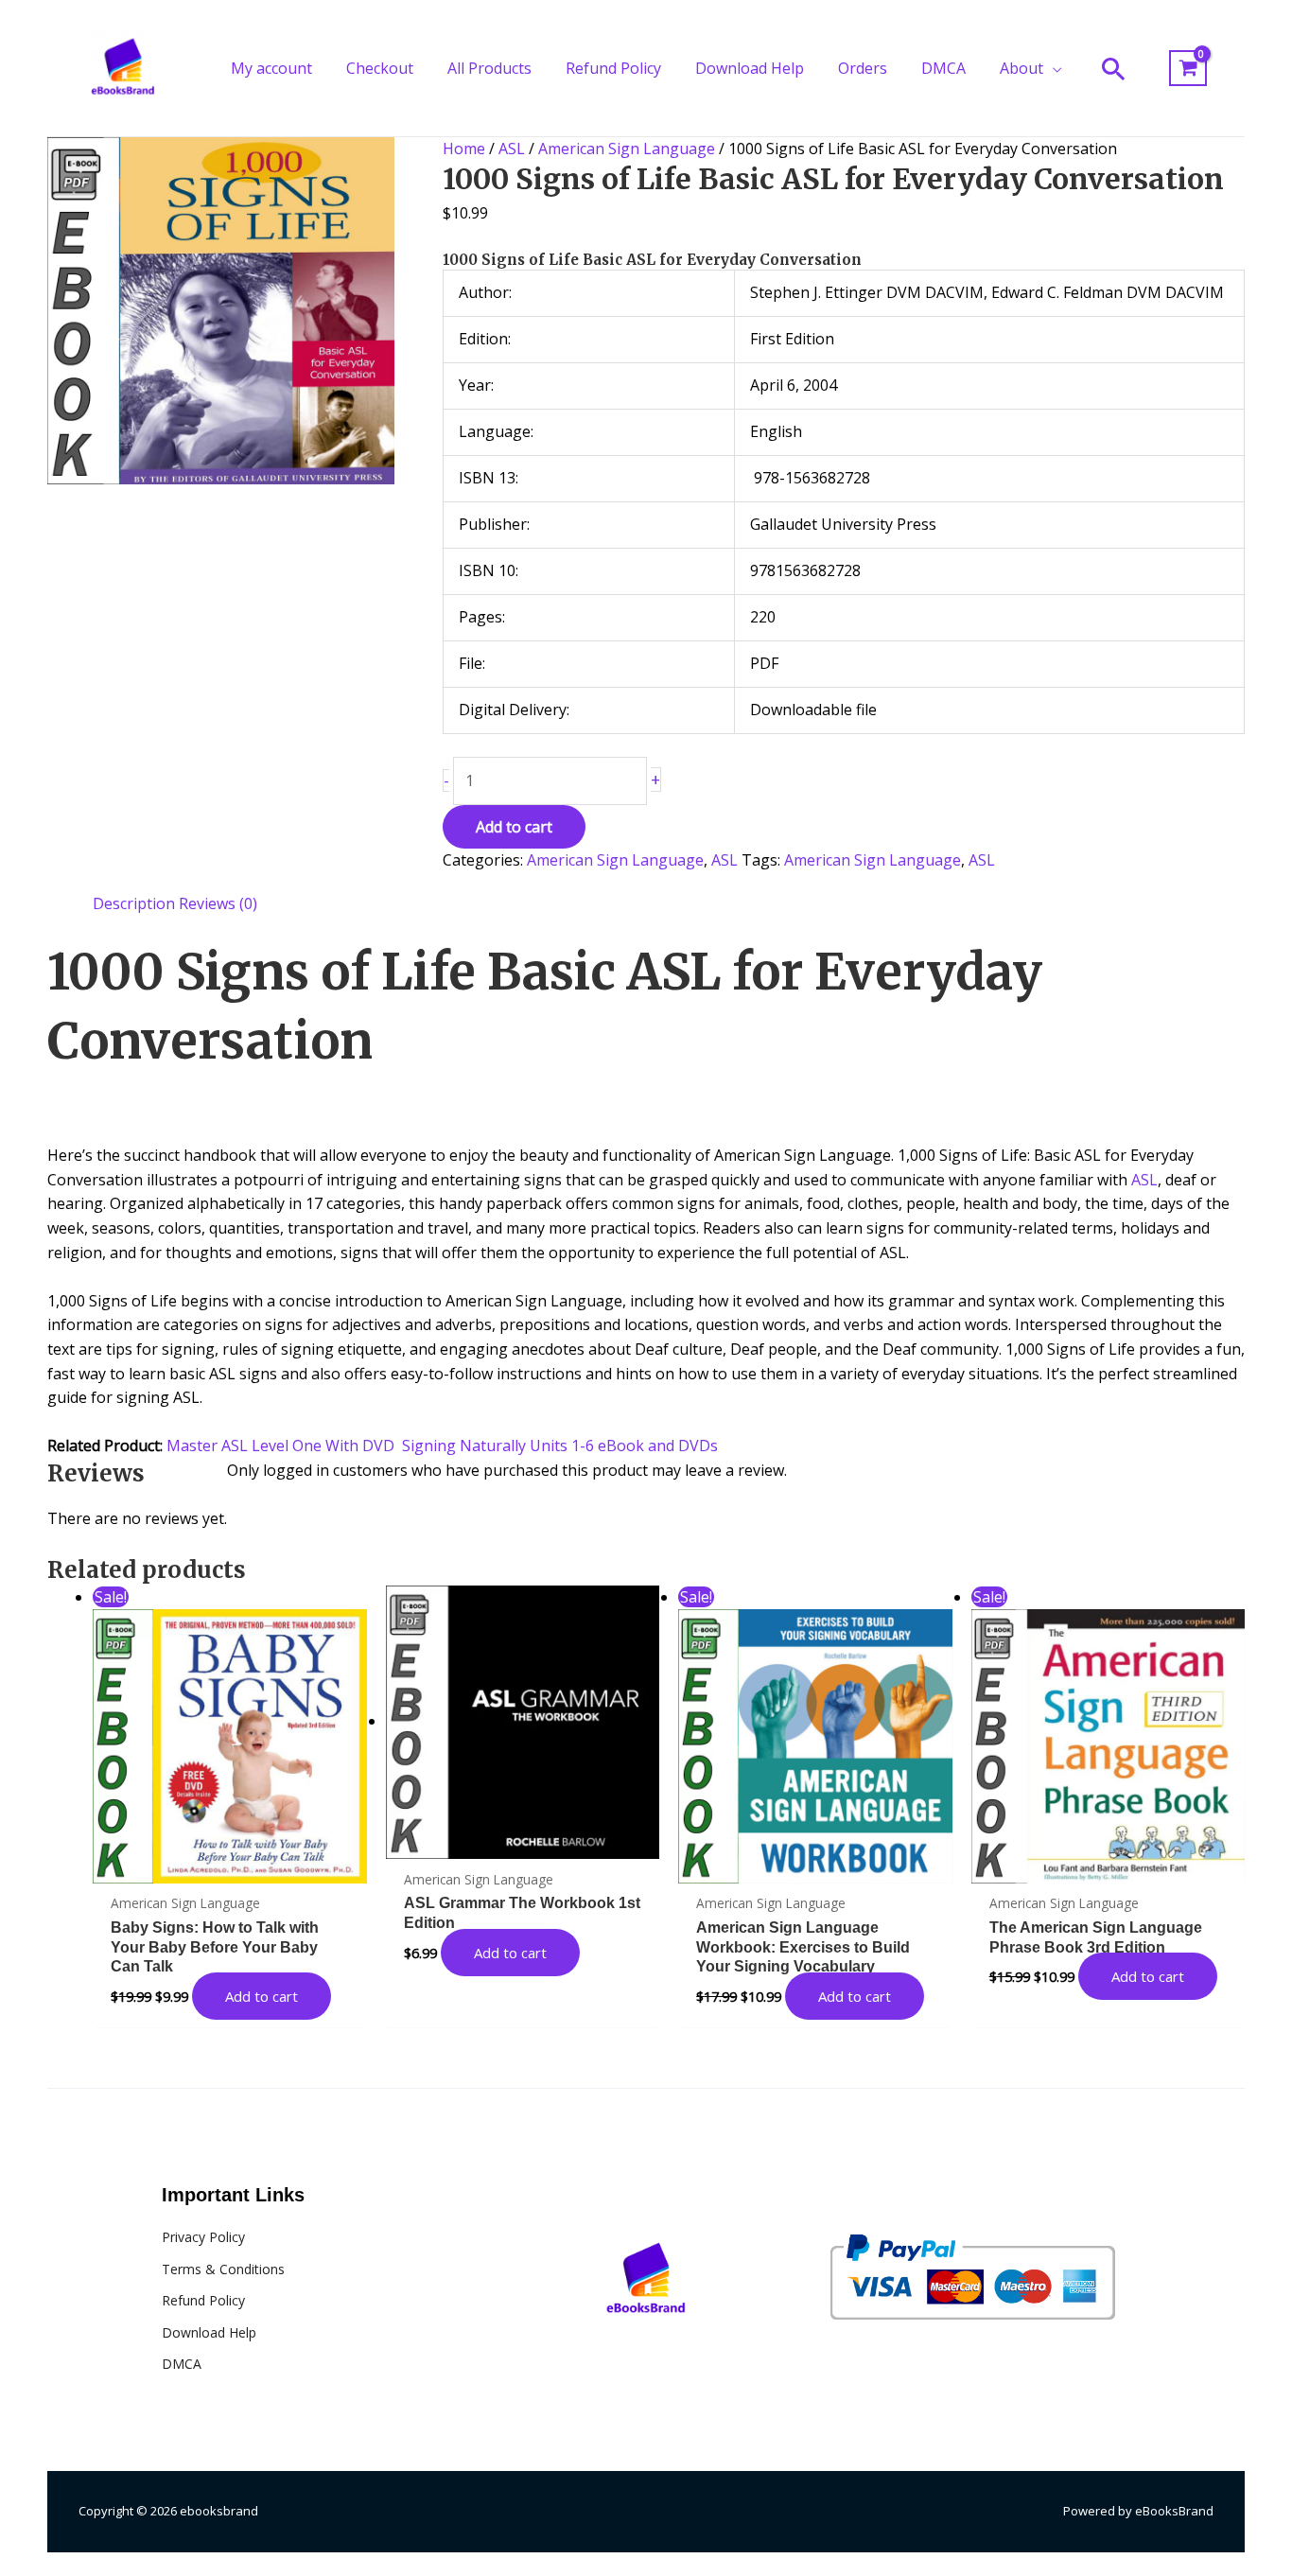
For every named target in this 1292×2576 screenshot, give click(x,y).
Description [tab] (134, 903)
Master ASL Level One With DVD (280, 1446)
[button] (1053, 68)
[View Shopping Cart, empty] (1188, 69)
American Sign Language (627, 149)
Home (464, 149)
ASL (512, 149)
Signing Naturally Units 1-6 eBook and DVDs (560, 1446)
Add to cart (514, 827)
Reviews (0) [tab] (218, 903)
